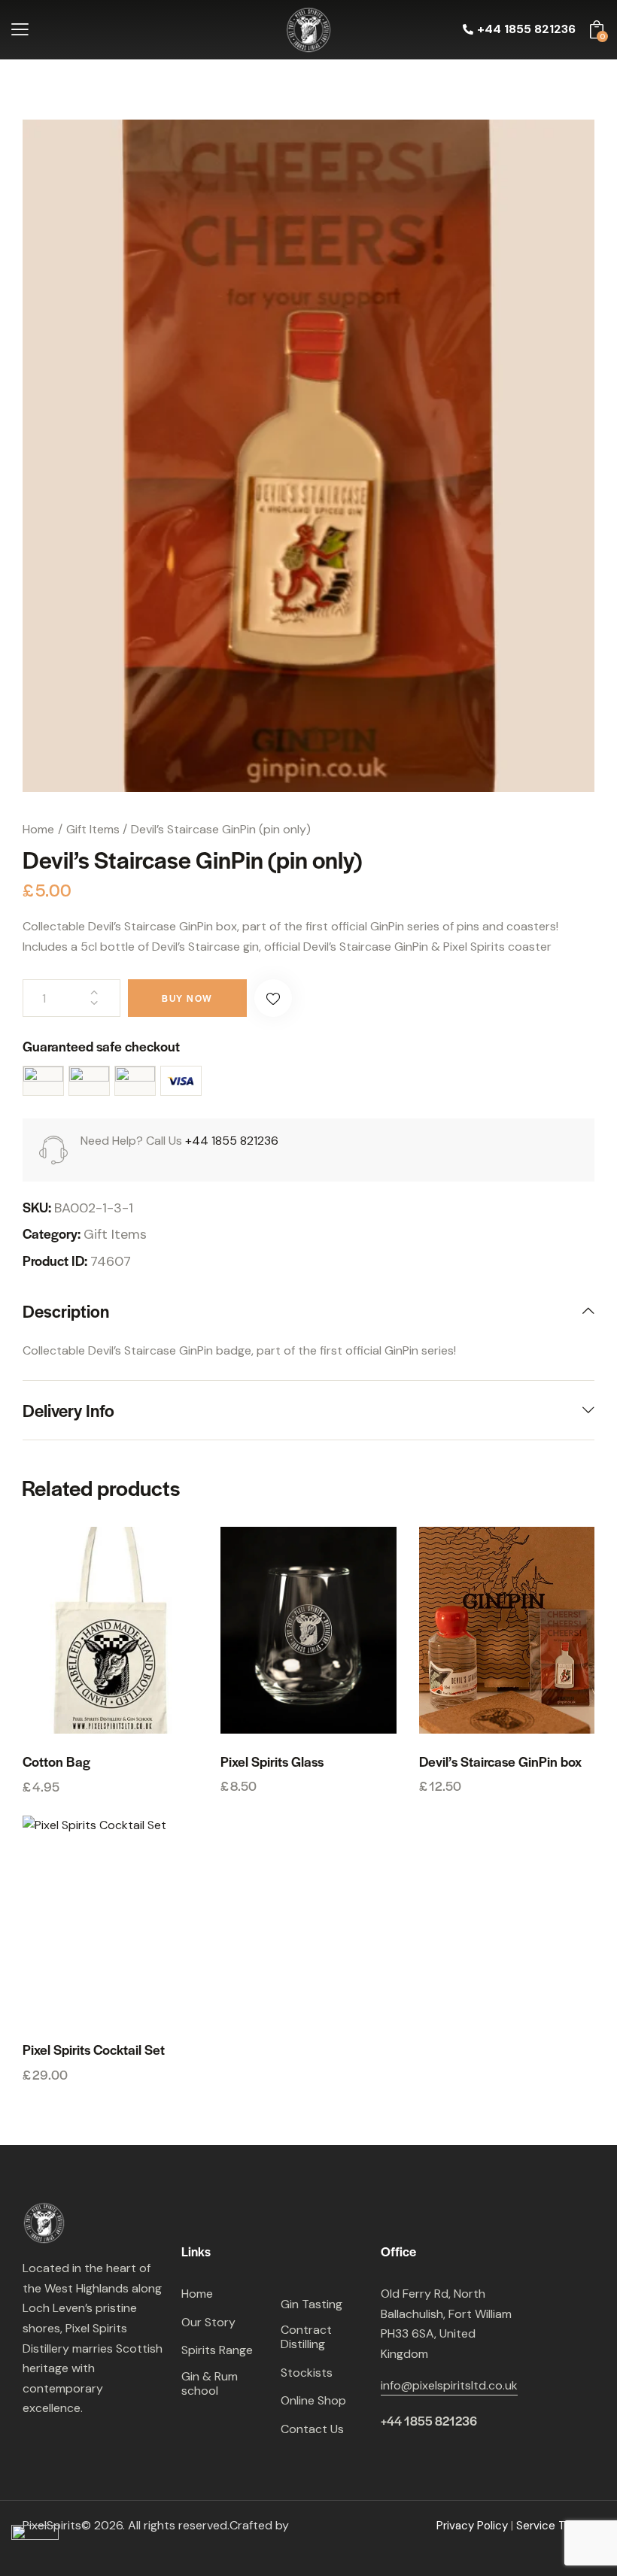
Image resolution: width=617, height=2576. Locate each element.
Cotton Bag (56, 1761)
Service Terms (555, 2526)
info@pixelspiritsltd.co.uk (449, 2385)
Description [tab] (66, 1312)
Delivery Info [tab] (68, 1410)
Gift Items (93, 829)
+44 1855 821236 (232, 1141)
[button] (20, 30)
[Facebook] (38, 2444)
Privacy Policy (472, 2526)
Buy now (187, 998)
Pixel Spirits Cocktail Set (94, 2050)
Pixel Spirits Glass (272, 1761)
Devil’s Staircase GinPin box (500, 1761)
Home (38, 829)
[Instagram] (71, 2444)
